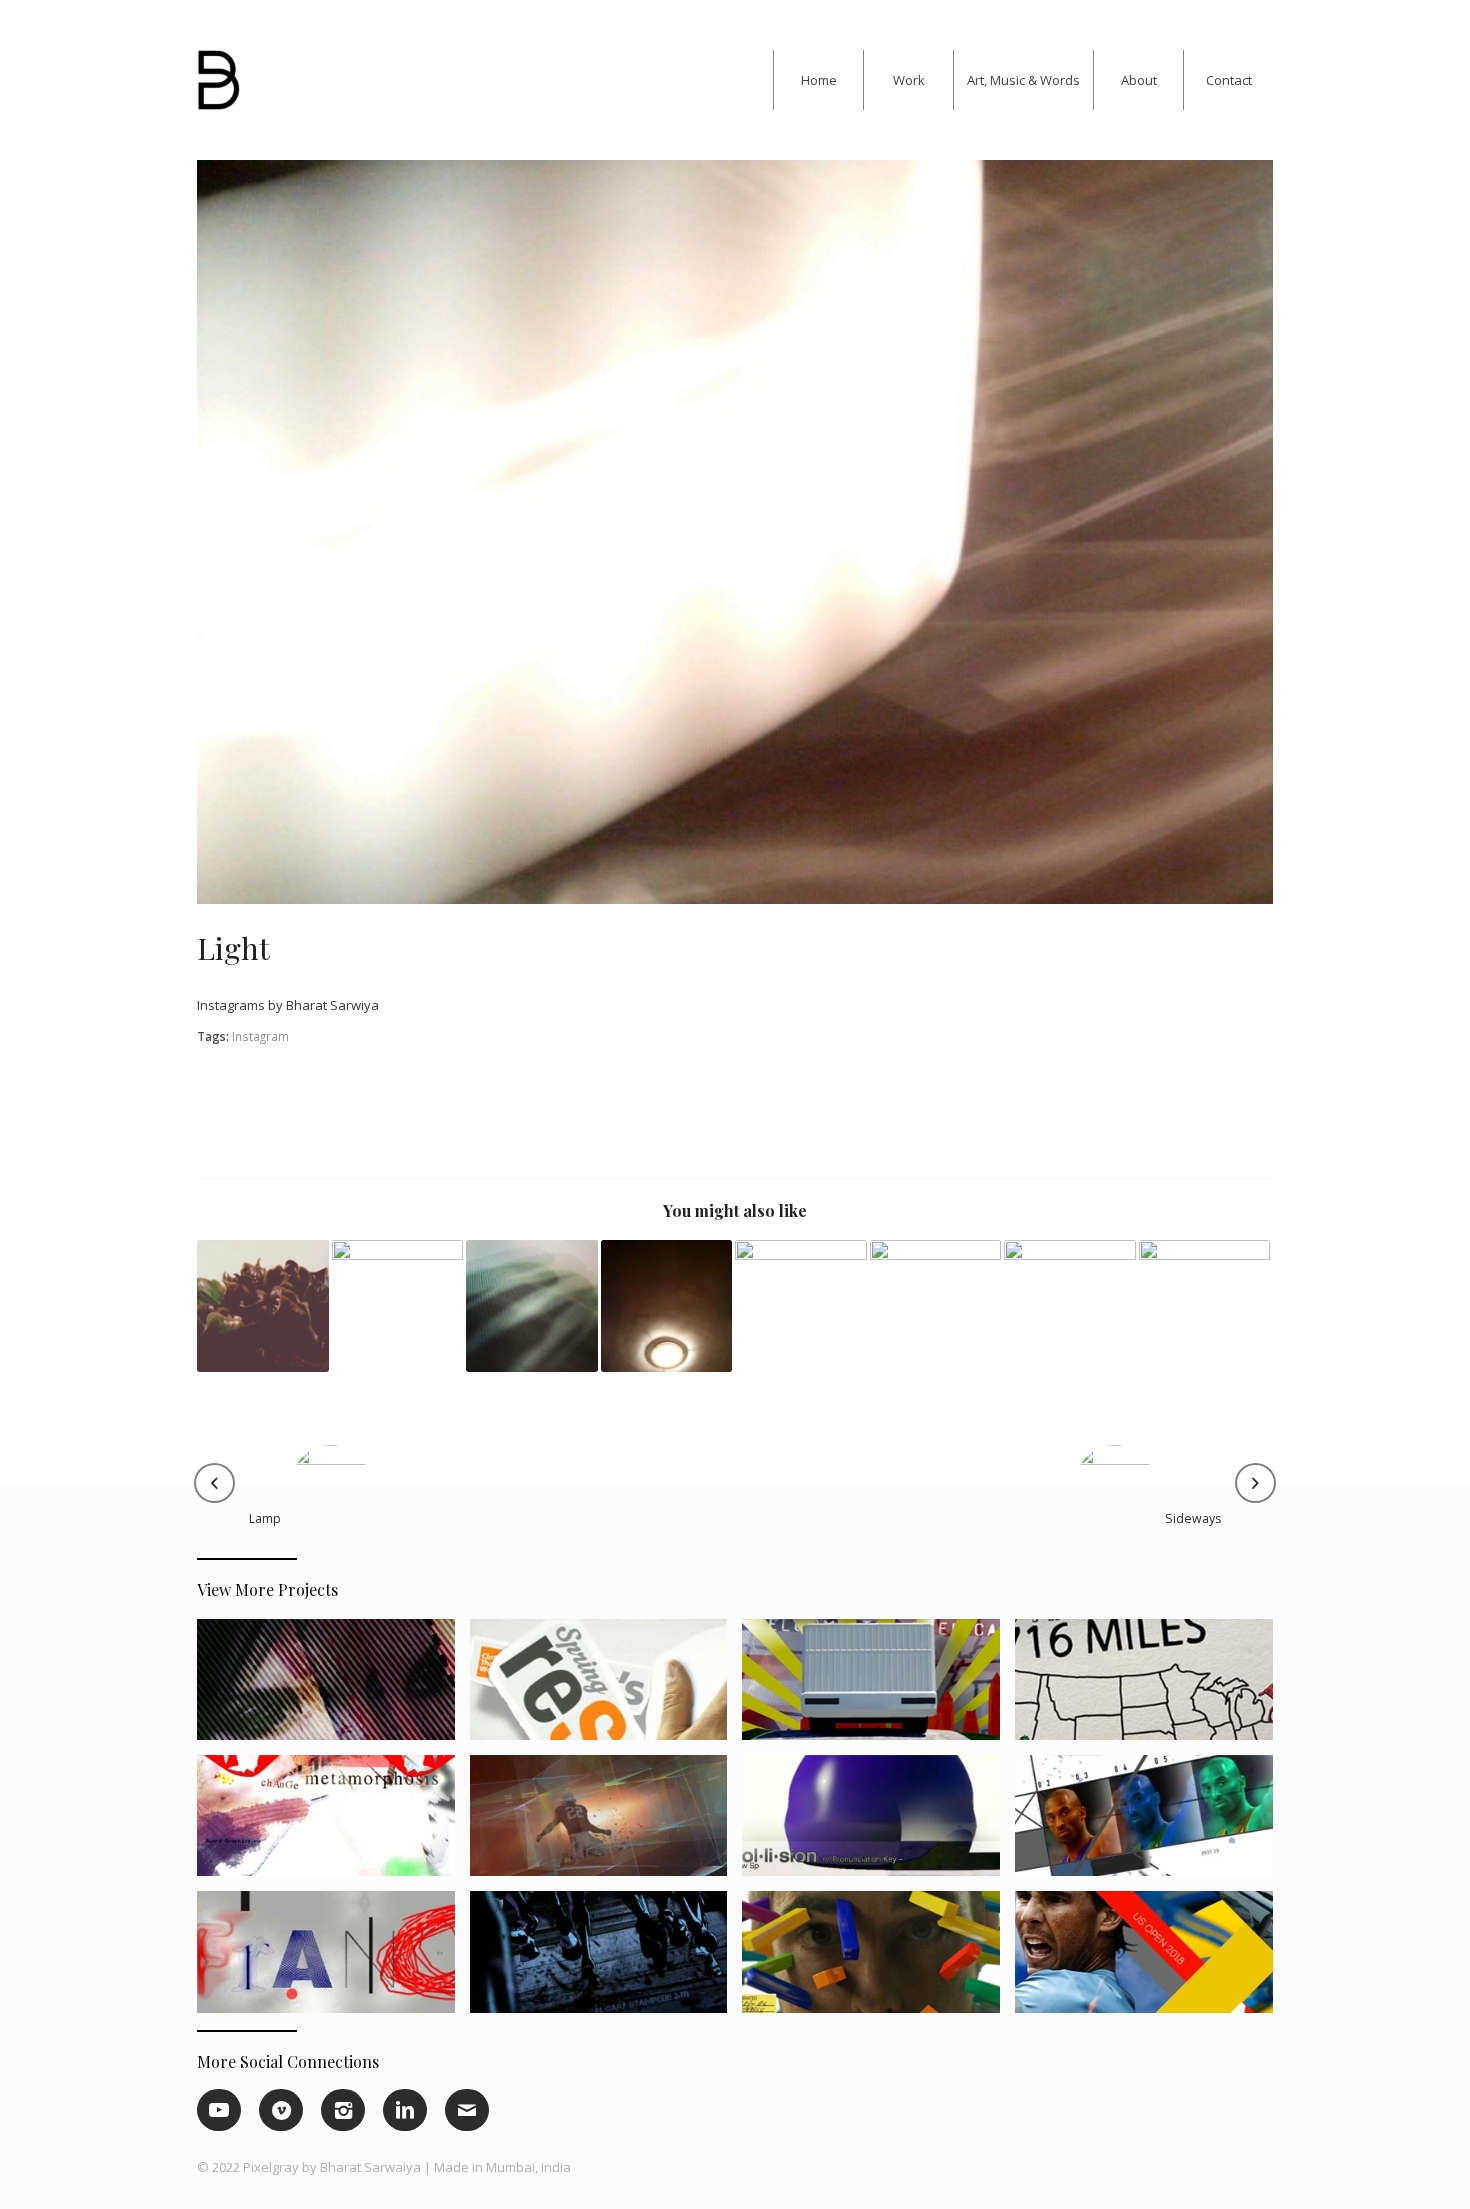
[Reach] (532, 1306)
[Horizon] (1070, 1306)
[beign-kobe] (1151, 1823)
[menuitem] (818, 80)
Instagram (260, 1036)
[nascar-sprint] (1151, 1687)
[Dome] (667, 1306)
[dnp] (878, 1687)
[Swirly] (936, 1306)
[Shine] (1205, 1306)
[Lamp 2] (735, 532)
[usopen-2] (1151, 1959)
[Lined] (398, 1306)
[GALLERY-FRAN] (333, 1959)
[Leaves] (263, 1306)
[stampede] (606, 1959)
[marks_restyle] (606, 1687)
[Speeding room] (801, 1306)
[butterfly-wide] (333, 1823)
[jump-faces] (878, 1959)
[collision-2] (878, 1823)
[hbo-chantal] (333, 1687)
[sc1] (606, 1823)
